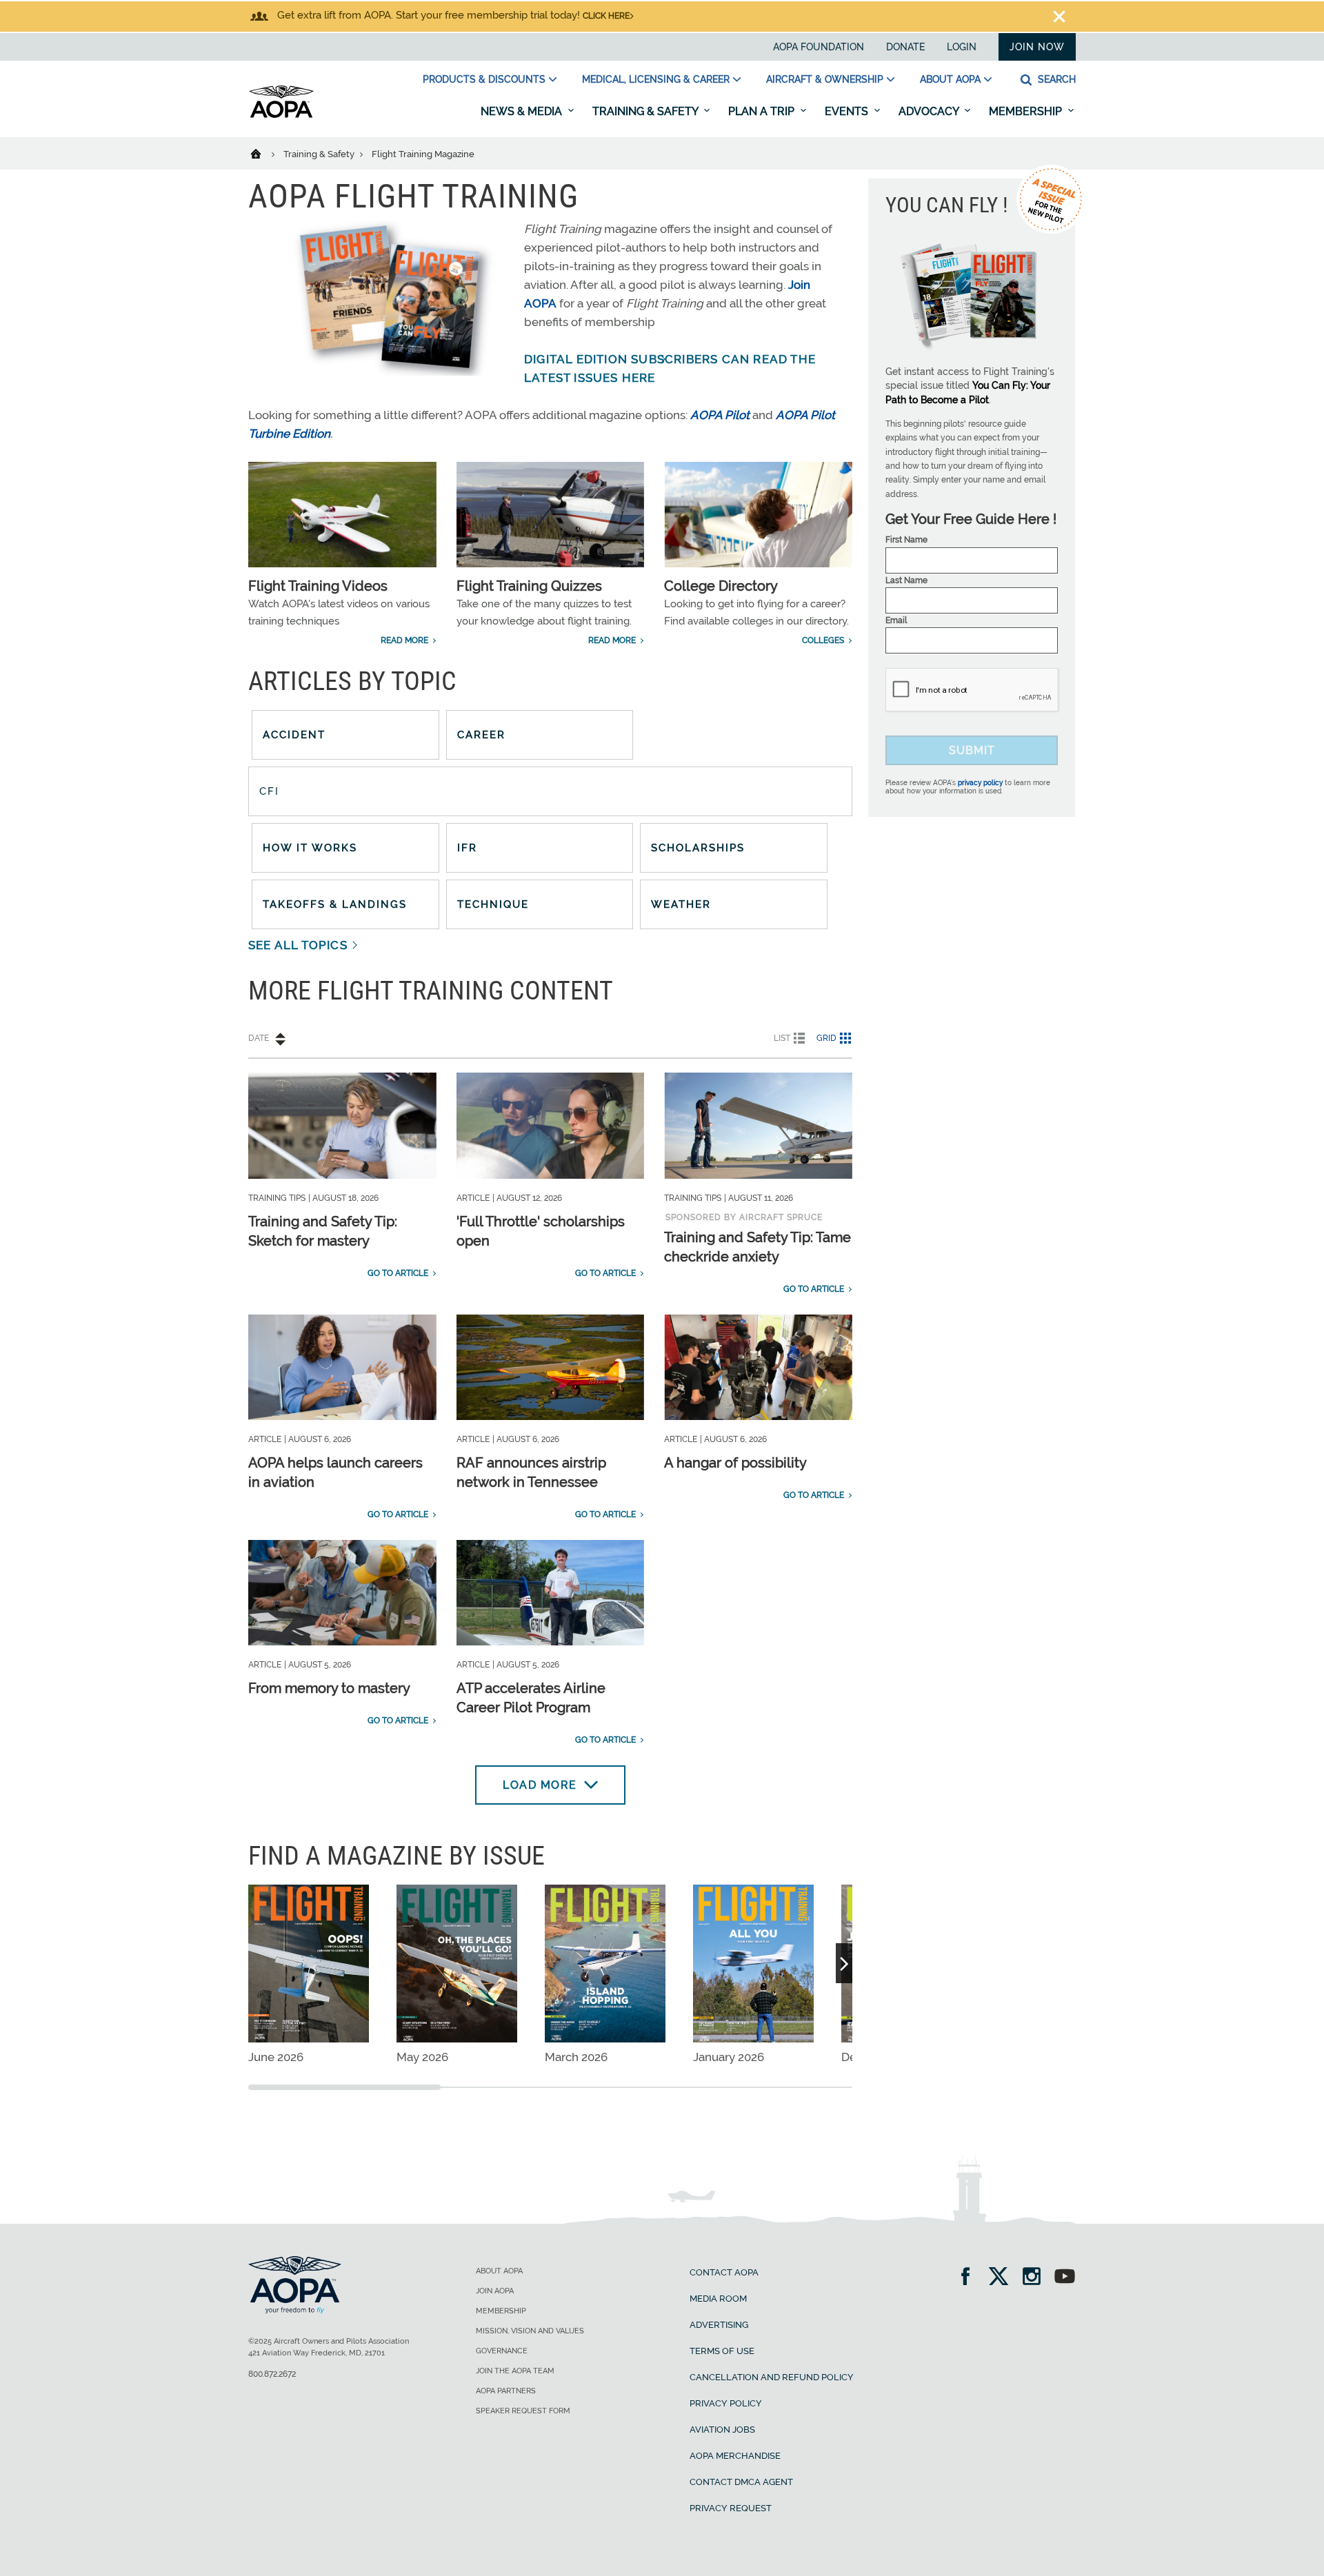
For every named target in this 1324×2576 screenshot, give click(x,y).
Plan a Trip (763, 111)
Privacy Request (731, 2508)
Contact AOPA (724, 2272)
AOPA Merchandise (735, 2456)
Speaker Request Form (523, 2411)
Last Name (906, 580)
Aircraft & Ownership (825, 79)
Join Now (1037, 47)
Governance (502, 2351)
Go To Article (398, 1273)
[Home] (264, 153)
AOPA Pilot (720, 415)
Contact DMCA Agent (741, 2482)
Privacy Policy (726, 2403)
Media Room (718, 2299)
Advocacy (930, 111)
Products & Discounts (484, 79)
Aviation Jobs (722, 2430)
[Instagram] (1036, 2278)
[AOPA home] (281, 115)
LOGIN (962, 47)
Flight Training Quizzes (529, 586)
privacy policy (980, 783)
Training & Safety (646, 111)
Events (848, 111)
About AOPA (950, 79)
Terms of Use (722, 2351)
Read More (404, 640)
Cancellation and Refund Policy (772, 2377)
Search (1055, 79)
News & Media (523, 111)
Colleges (823, 640)
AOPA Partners (506, 2391)
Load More (540, 1785)
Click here (606, 16)
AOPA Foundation (819, 47)
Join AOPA (495, 2291)
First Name (906, 540)
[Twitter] (1003, 2278)
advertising (719, 2325)
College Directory (721, 586)
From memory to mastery (329, 1688)
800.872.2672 (272, 2374)
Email (896, 620)
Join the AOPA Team (515, 2371)
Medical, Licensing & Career (656, 79)
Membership (1027, 111)
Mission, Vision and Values (530, 2331)
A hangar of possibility (735, 1463)
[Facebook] (970, 2278)
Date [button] (259, 1038)
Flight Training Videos (318, 586)
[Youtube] (1065, 2278)
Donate (905, 47)
